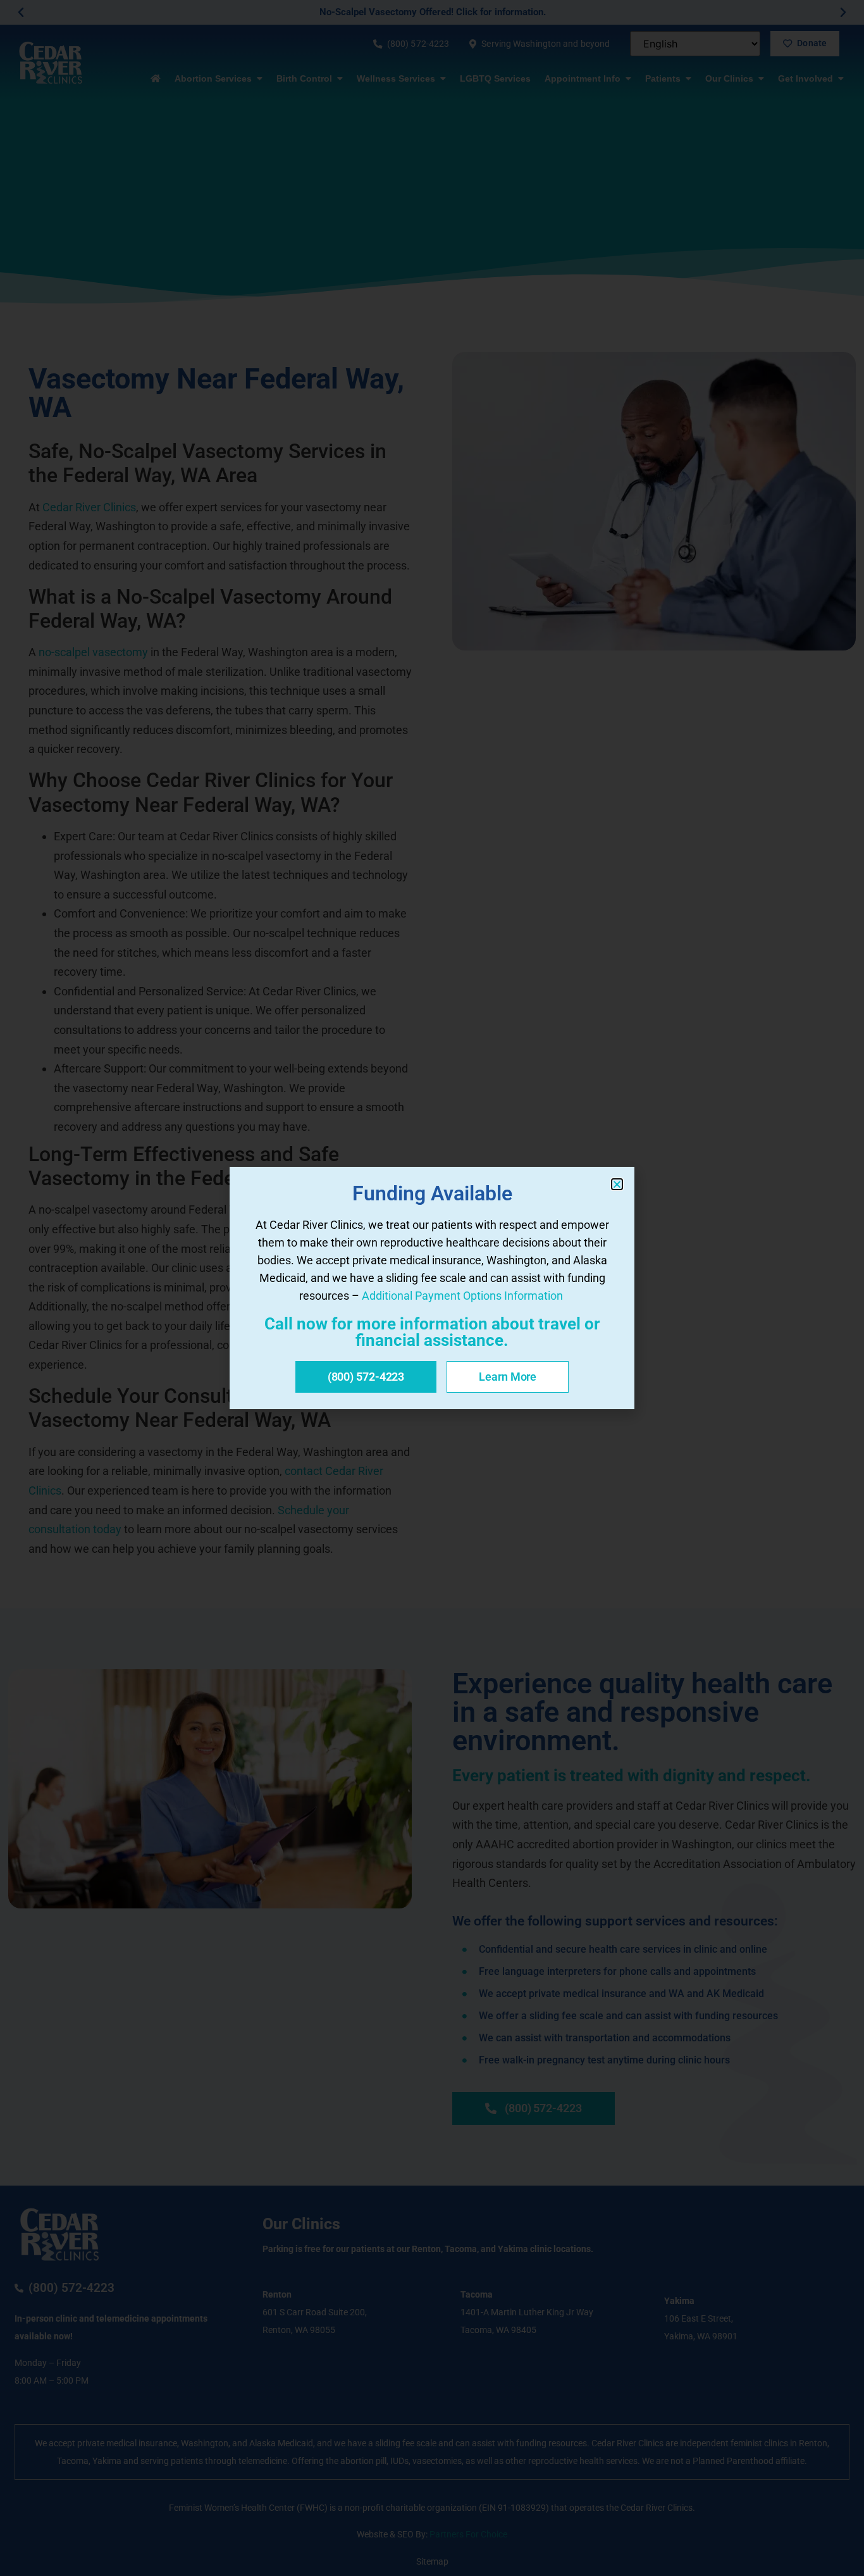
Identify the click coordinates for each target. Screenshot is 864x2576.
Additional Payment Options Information (462, 1296)
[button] (617, 1184)
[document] (432, 1288)
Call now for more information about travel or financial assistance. (432, 1332)
